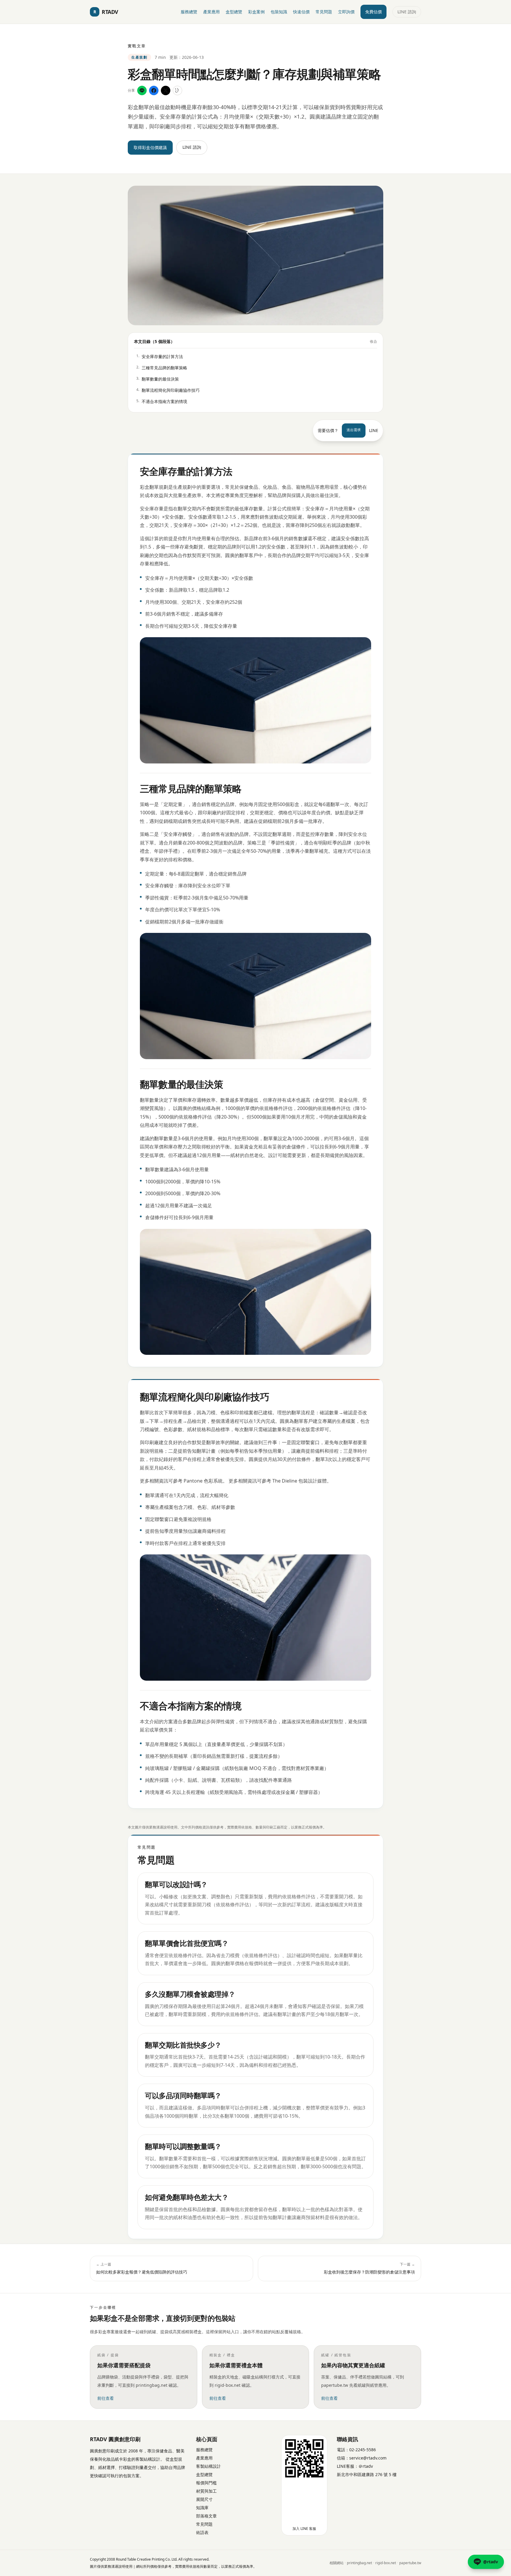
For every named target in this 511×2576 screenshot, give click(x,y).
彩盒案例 (256, 12)
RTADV (106, 12)
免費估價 (373, 12)
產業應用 (211, 12)
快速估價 (301, 12)
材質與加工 (206, 2491)
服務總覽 (189, 12)
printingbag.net (359, 2563)
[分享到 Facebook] (154, 90)
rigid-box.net (386, 2563)
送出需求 (354, 430)
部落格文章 (206, 2516)
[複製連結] (177, 90)
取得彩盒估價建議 (150, 147)
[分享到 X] (166, 90)
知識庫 (202, 2508)
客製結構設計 (208, 2466)
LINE (374, 430)
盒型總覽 (234, 12)
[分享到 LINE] (142, 90)
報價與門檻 (206, 2483)
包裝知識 (279, 12)
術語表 (202, 2532)
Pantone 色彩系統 (203, 1481)
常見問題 (324, 12)
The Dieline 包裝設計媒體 (300, 1481)
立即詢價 (346, 12)
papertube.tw (410, 2563)
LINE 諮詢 (407, 12)
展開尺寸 (204, 2499)
